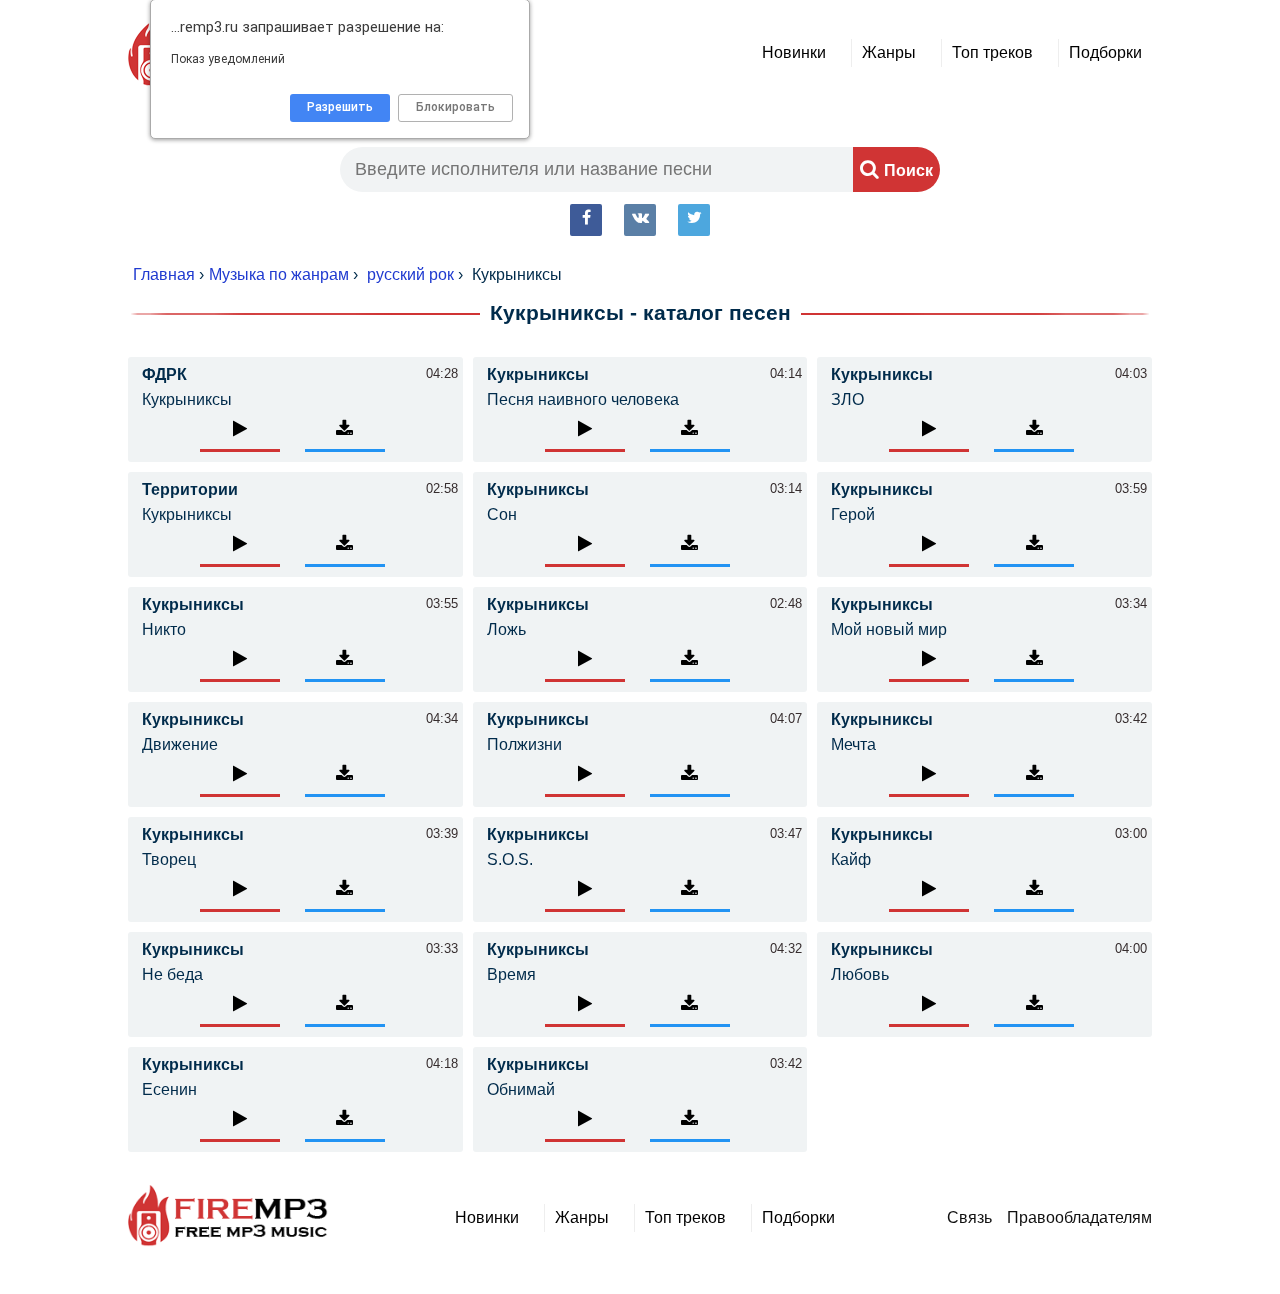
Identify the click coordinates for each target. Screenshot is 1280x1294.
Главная (164, 274)
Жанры (889, 52)
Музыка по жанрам (279, 274)
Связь (969, 1217)
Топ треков (992, 52)
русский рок (410, 274)
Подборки (1105, 52)
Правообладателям (1079, 1217)
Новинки (794, 52)
